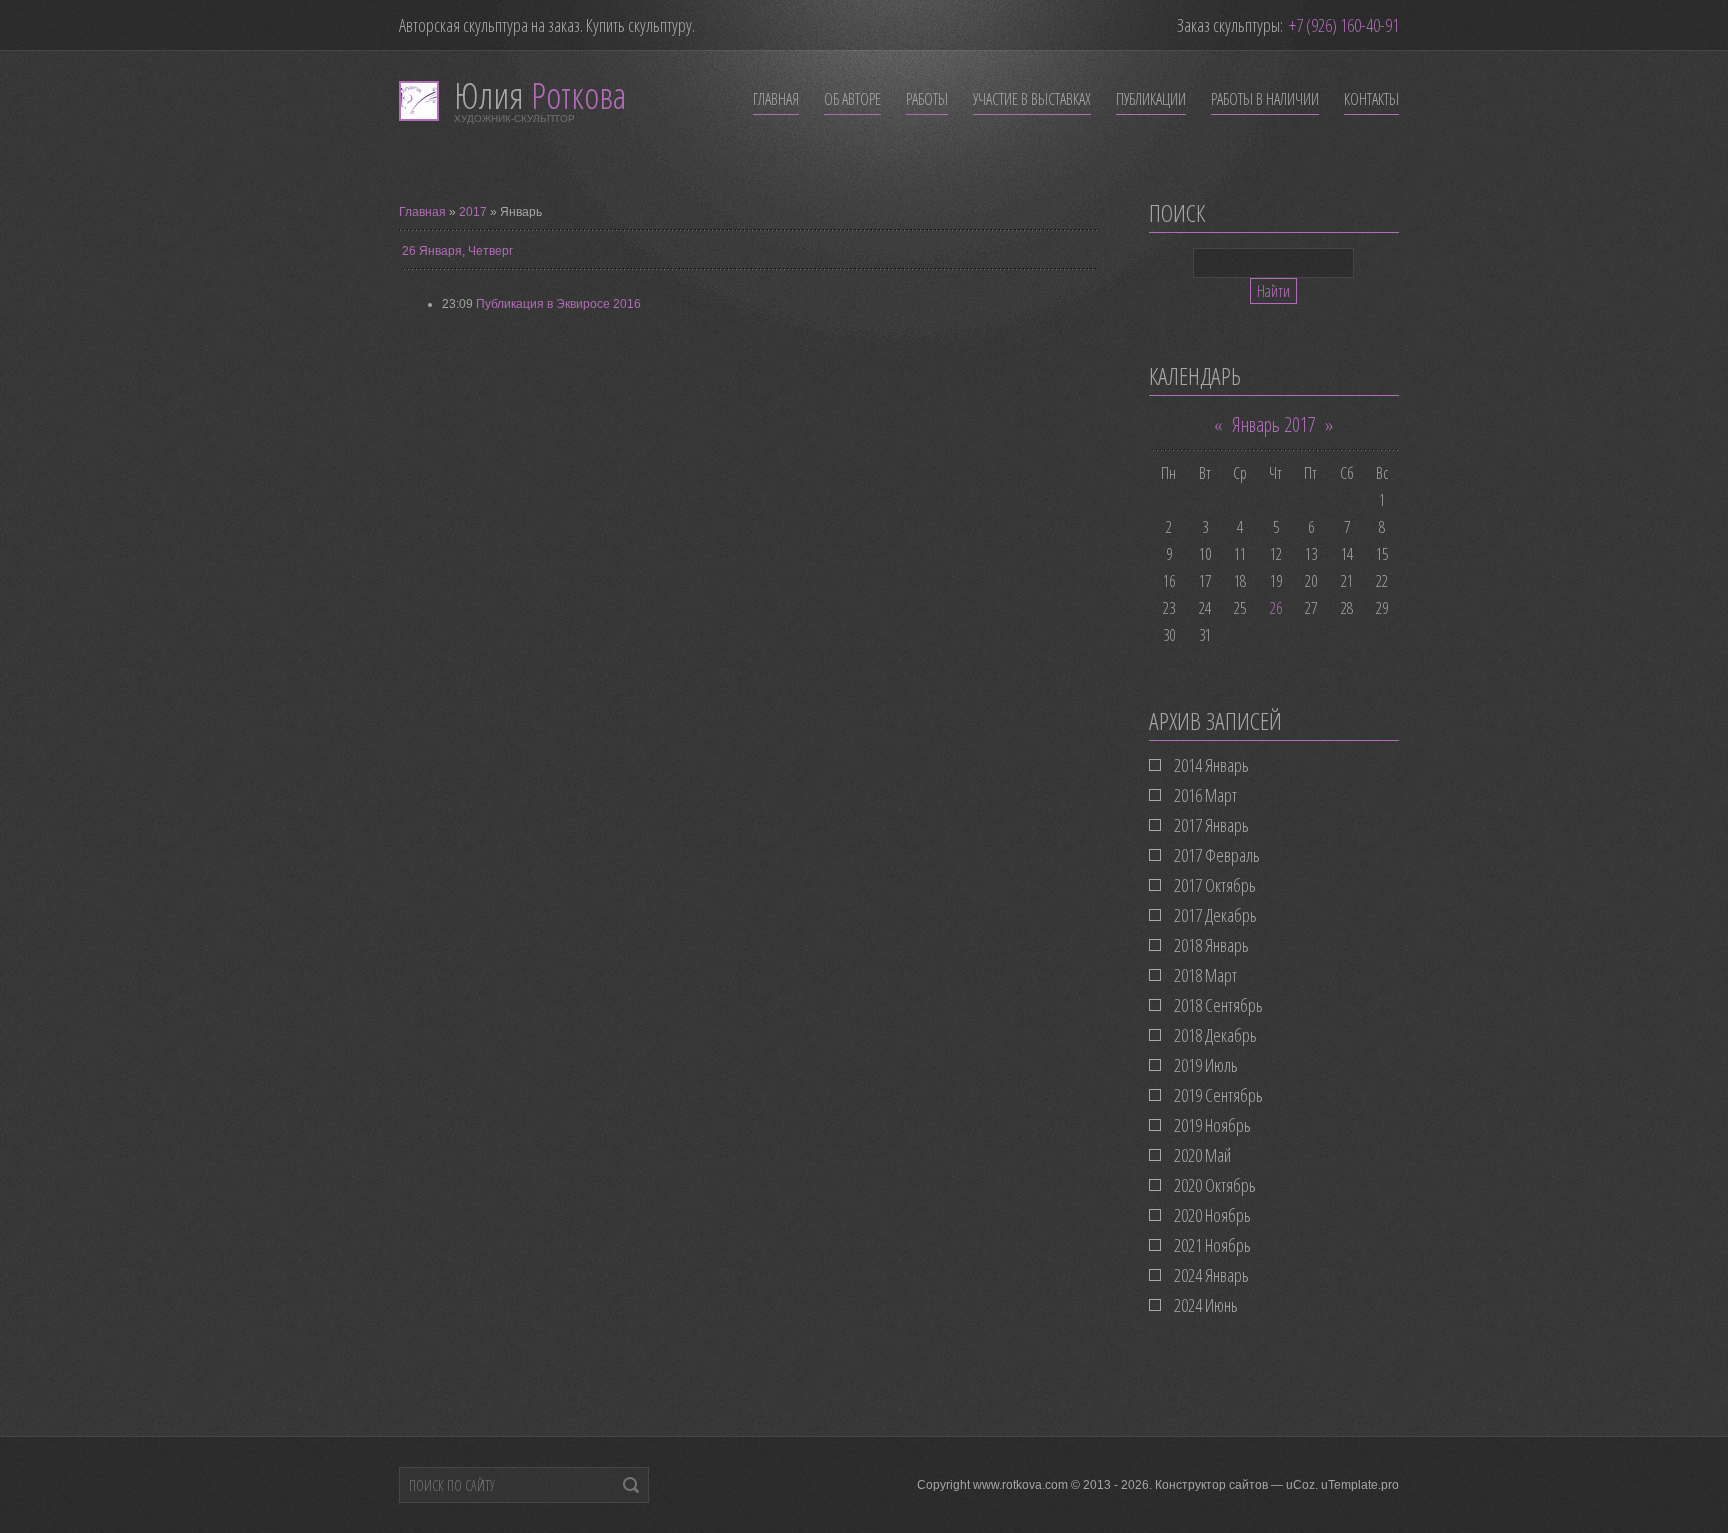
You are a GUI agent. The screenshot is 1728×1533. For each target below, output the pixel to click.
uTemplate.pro (1360, 1485)
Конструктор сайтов (1211, 1485)
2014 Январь (1211, 765)
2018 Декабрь (1215, 1035)
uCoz (1300, 1485)
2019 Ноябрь (1212, 1125)
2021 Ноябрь (1212, 1245)
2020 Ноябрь (1212, 1215)
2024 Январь (1211, 1275)
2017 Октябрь (1215, 885)
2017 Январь (1211, 825)
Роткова (540, 95)
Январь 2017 (1274, 424)
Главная (422, 212)
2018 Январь (1211, 945)
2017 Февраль (1217, 855)
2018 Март (1205, 975)
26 (1276, 608)
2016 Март (1205, 795)
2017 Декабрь (1215, 915)
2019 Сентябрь (1218, 1095)
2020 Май (1202, 1155)
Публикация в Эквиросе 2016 (558, 304)
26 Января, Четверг (457, 251)
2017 (473, 212)
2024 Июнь (1206, 1305)
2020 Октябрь (1215, 1185)
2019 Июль (1206, 1065)
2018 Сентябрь (1218, 1005)
